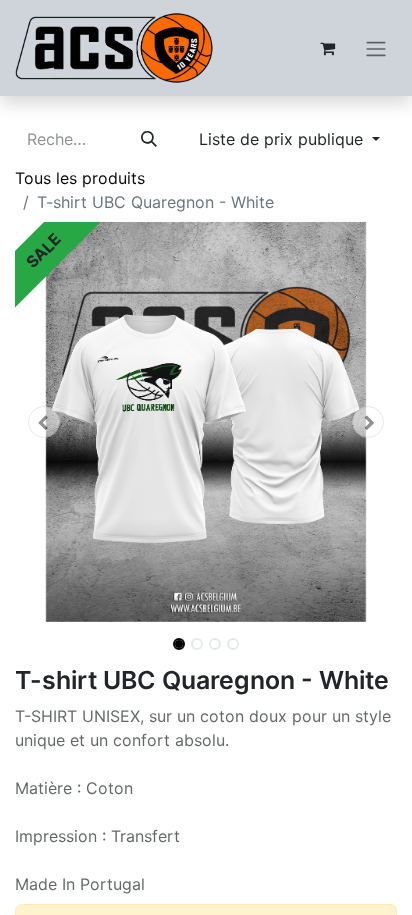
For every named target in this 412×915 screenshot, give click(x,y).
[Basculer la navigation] (376, 48)
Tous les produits (80, 178)
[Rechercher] (149, 139)
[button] (43, 422)
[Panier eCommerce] (327, 48)
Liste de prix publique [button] (283, 139)
